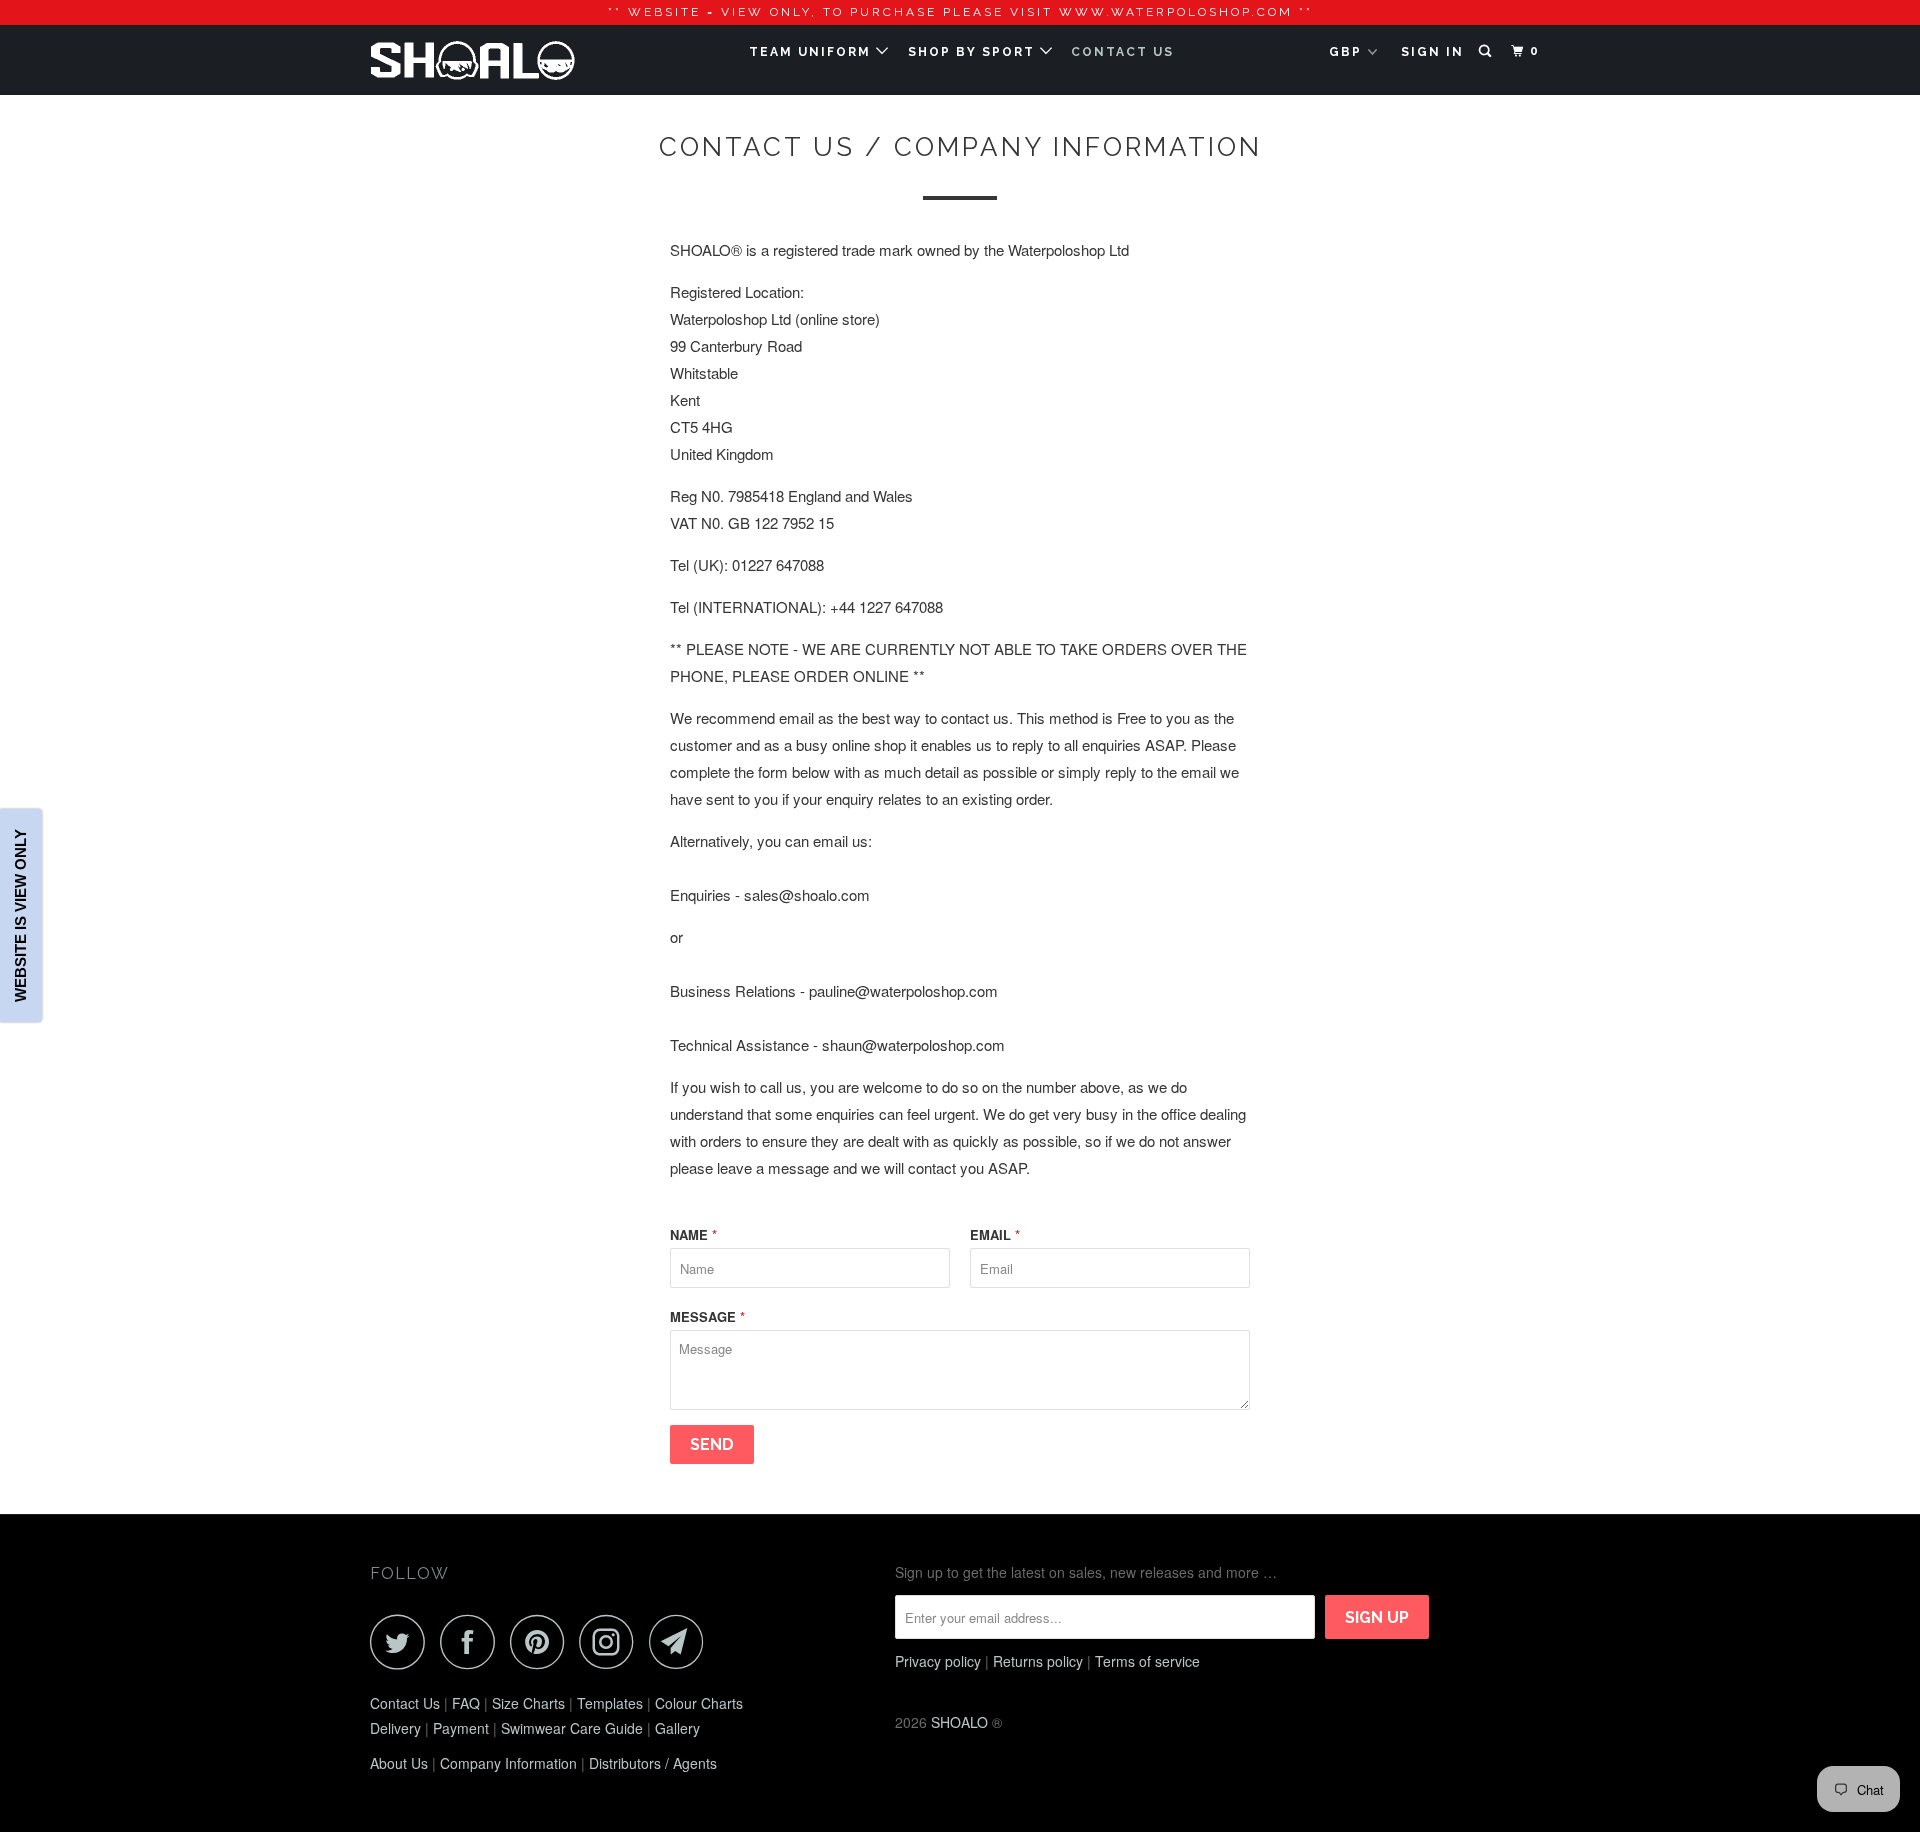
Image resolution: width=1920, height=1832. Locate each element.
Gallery (677, 1728)
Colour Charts (699, 1703)
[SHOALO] (472, 60)
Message (707, 1316)
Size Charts (528, 1703)
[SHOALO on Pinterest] (542, 1641)
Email (995, 1234)
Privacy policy (938, 1661)
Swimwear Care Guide (572, 1728)
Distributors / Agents (653, 1763)
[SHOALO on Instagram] (612, 1641)
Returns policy (1038, 1661)
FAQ (466, 1703)
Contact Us (405, 1703)
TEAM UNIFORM (812, 52)
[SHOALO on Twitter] (403, 1641)
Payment (461, 1728)
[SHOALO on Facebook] (473, 1641)
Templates (610, 1703)
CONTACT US (1122, 52)
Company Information (508, 1763)
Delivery (395, 1728)
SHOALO (959, 1722)
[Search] (1487, 51)
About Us (399, 1763)
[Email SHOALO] (682, 1641)
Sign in (1432, 52)
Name (693, 1234)
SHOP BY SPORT (974, 52)
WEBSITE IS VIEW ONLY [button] (20, 916)
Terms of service (1147, 1661)
